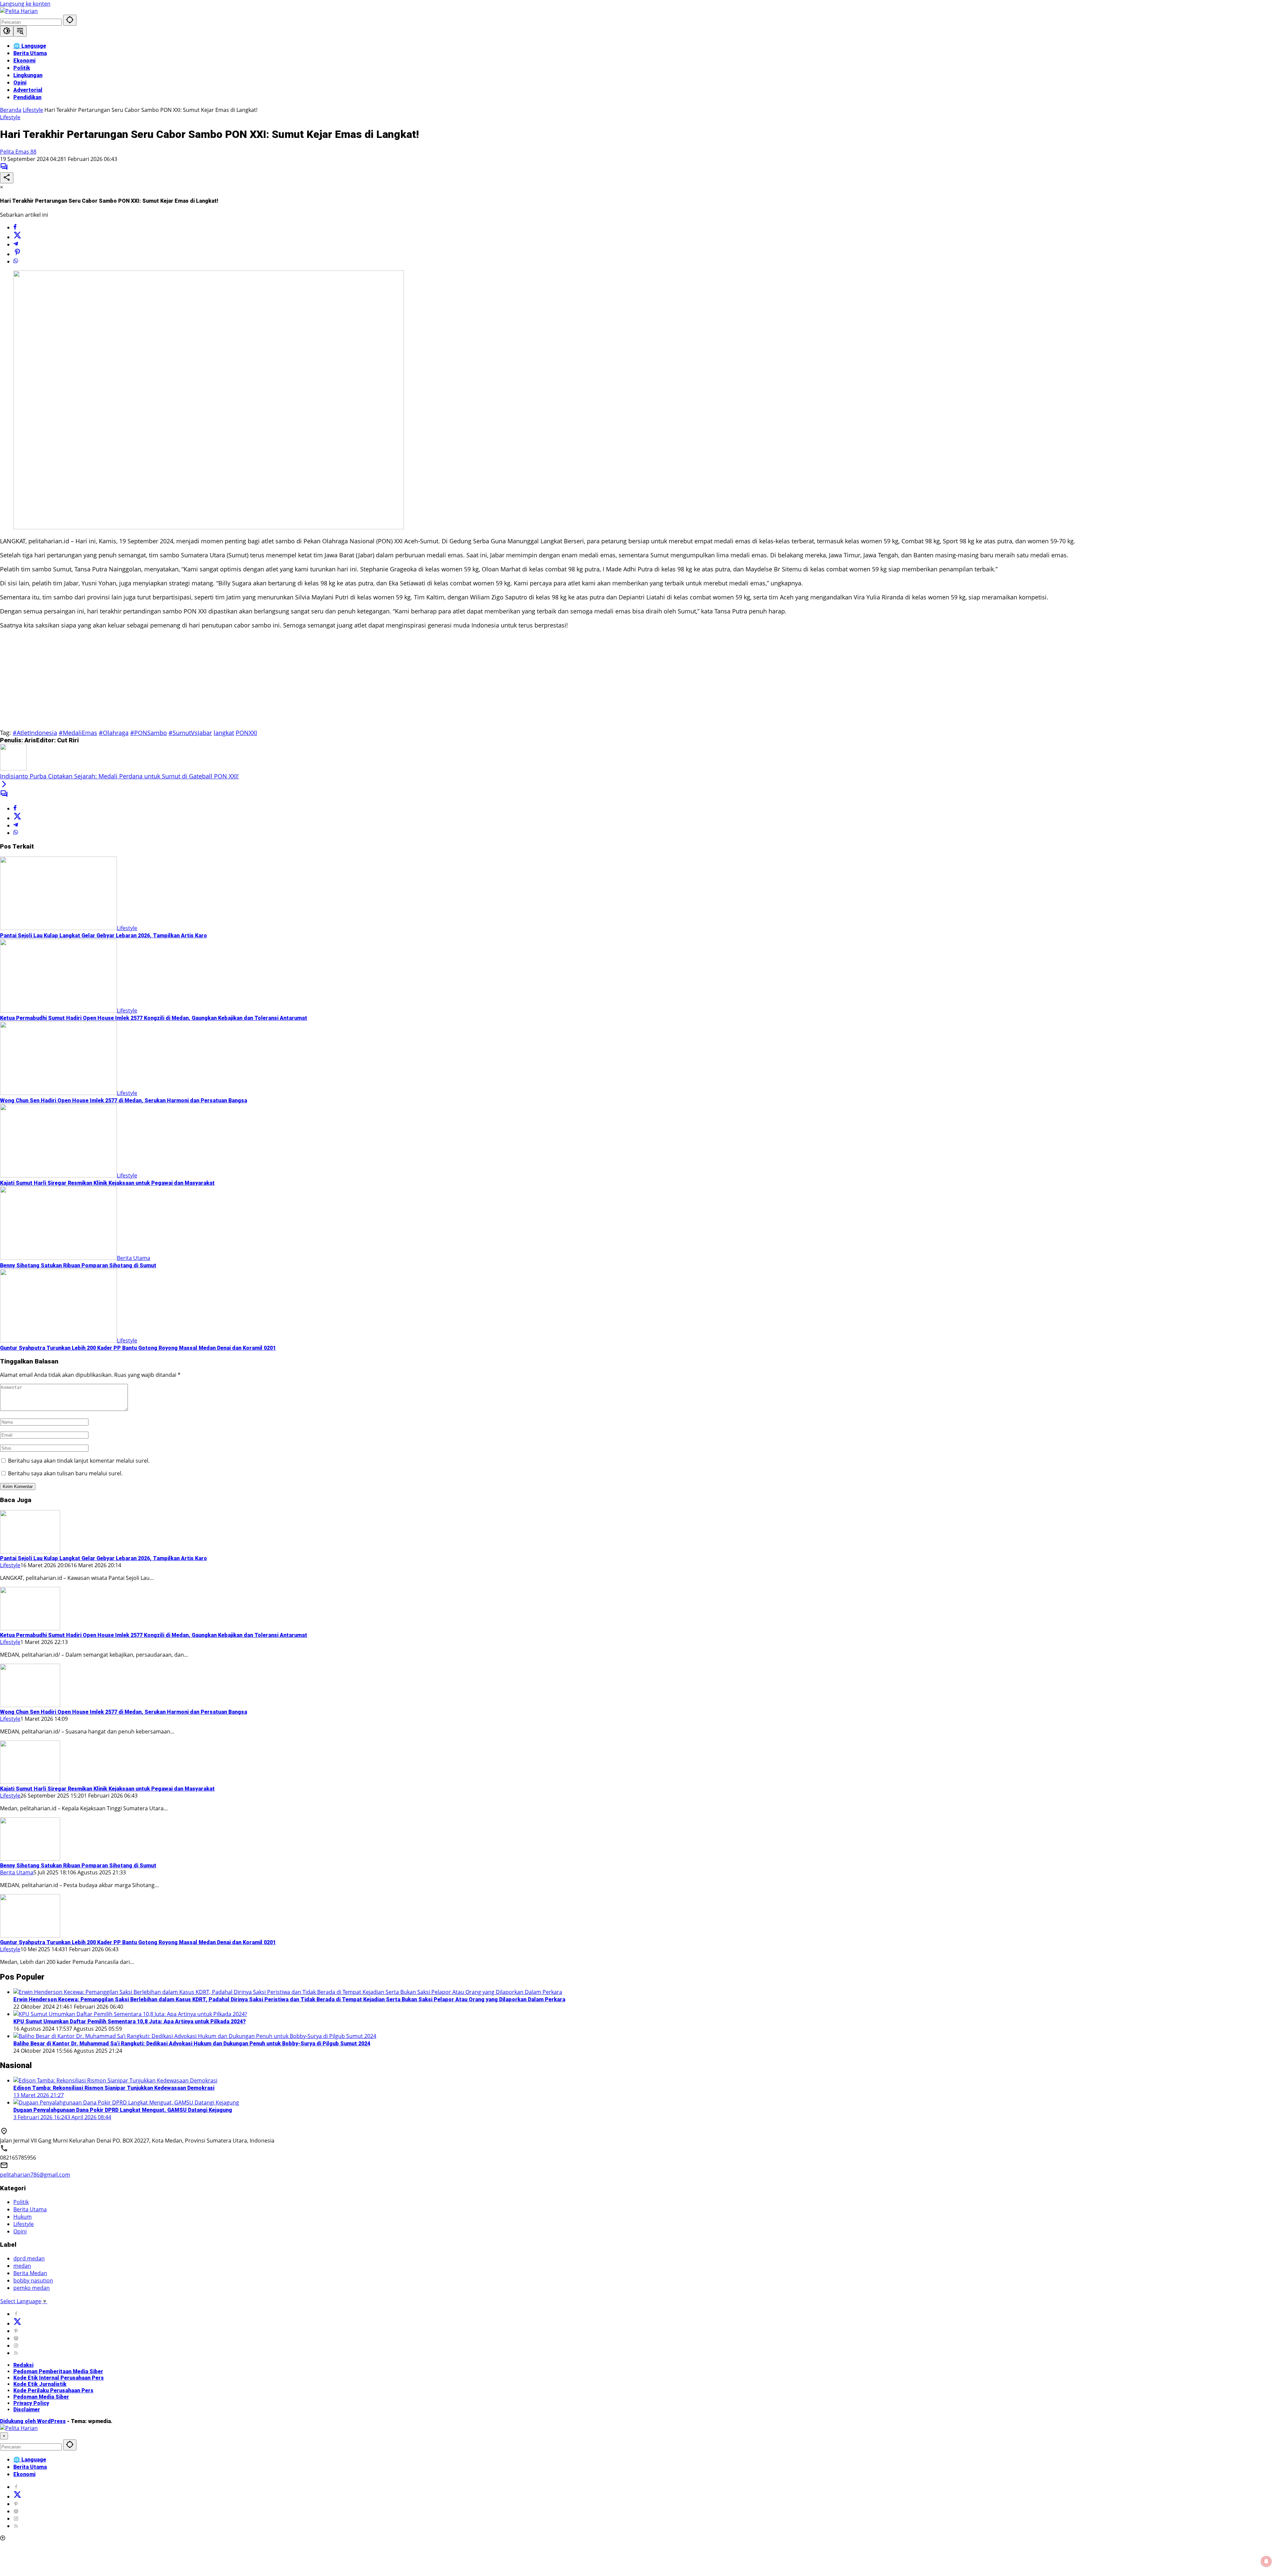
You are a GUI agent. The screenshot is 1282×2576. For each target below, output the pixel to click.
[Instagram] (16, 2346)
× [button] (4, 2436)
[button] (70, 20)
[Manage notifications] (1266, 2561)
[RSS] (16, 2353)
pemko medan (32, 2288)
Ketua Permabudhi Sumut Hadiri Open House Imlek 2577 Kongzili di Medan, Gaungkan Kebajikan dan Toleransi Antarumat (154, 1018)
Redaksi (23, 2365)
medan (22, 2266)
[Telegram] (16, 244)
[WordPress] (16, 2338)
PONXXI (246, 733)
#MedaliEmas (78, 733)
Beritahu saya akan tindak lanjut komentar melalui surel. (79, 1461)
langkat (224, 733)
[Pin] (17, 254)
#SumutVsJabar (190, 733)
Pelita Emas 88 (18, 152)
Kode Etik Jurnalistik (40, 2384)
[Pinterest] (16, 2331)
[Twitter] (17, 237)
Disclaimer (27, 2410)
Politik (21, 2202)
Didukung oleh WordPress (33, 2421)
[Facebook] (15, 227)
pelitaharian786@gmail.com (35, 2175)
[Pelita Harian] (19, 11)
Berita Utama (134, 1258)
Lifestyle (10, 117)
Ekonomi (24, 2474)
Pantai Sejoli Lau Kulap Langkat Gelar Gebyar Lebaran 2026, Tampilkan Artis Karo (103, 936)
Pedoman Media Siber (41, 2397)
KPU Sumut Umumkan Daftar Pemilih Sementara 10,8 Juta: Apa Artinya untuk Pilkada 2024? (130, 2021)
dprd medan (29, 2258)
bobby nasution (33, 2280)
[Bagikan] (7, 178)
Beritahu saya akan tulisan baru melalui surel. (65, 1473)
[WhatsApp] (16, 261)
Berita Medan (30, 2273)
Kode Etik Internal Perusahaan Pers (59, 2378)
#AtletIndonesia (35, 733)
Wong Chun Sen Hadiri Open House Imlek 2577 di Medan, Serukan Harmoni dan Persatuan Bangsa (124, 1100)
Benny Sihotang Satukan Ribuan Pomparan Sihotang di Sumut (78, 1265)
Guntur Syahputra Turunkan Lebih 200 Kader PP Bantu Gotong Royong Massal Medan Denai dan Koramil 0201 (138, 1348)
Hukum (23, 2217)
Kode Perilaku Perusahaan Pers (53, 2390)
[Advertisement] (200, 682)
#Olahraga (114, 733)
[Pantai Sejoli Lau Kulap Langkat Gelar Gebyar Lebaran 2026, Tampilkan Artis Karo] (58, 928)
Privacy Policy (31, 2403)
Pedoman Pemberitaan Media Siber (58, 2371)
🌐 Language (30, 2460)
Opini (20, 2231)
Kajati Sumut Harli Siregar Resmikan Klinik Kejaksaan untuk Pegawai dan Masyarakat (107, 1183)
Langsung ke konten (25, 4)
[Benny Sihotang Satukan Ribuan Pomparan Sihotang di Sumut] (58, 1258)
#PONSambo (149, 733)
